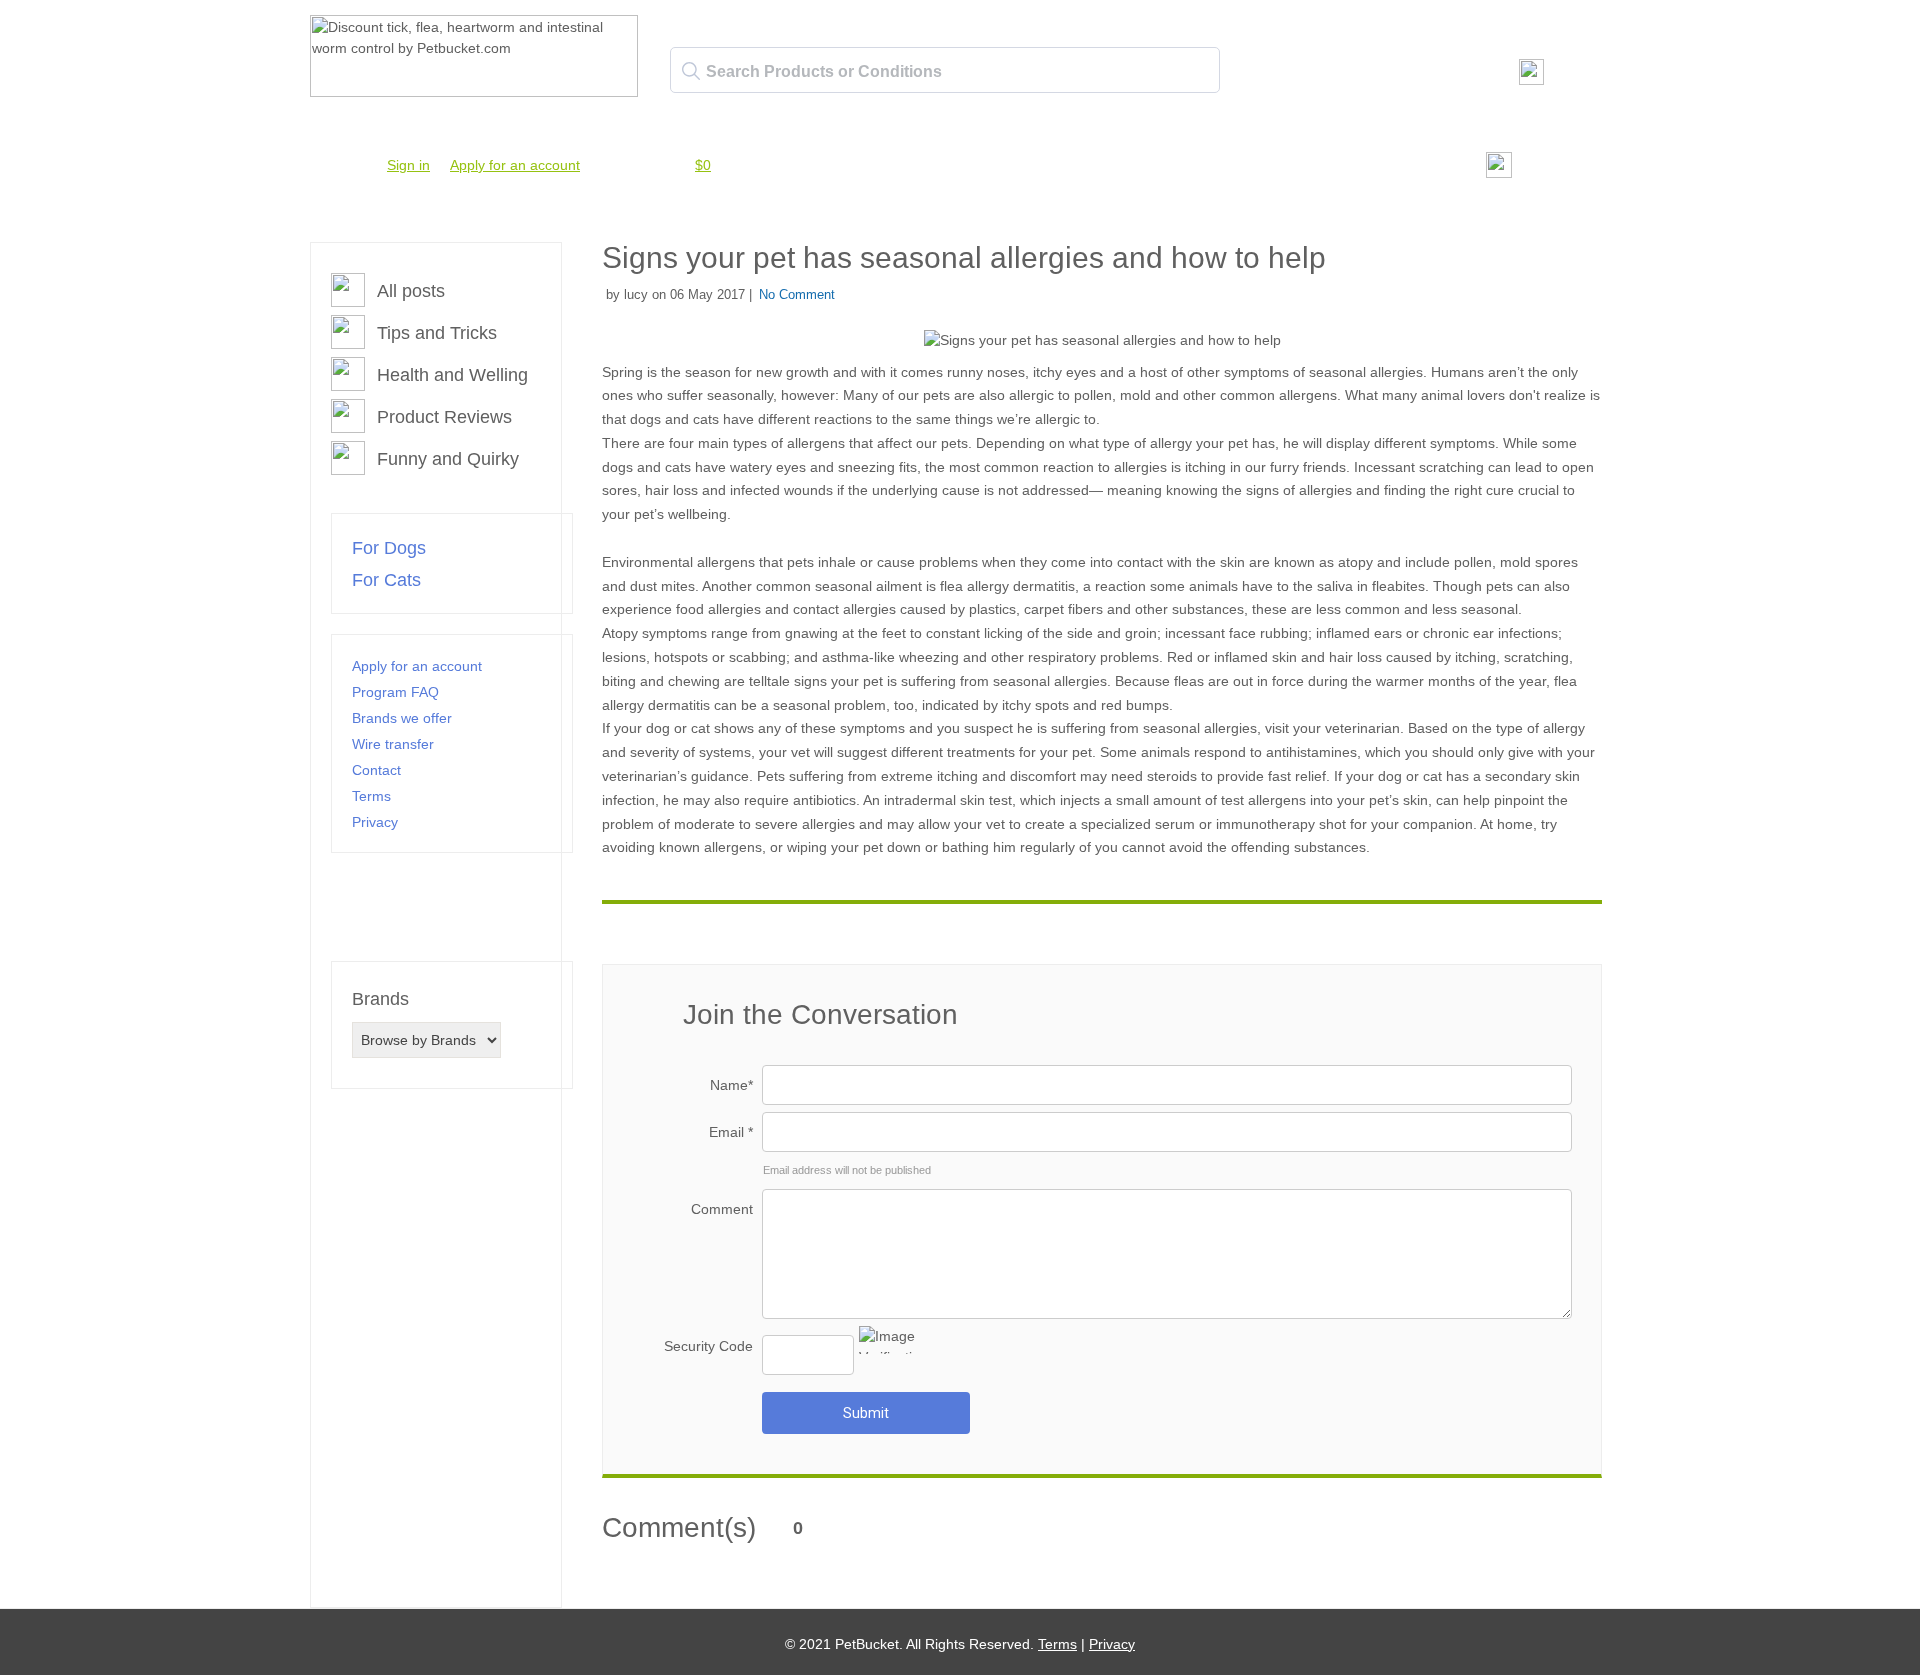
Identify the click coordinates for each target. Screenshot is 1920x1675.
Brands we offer (402, 718)
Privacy (375, 822)
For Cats (386, 580)
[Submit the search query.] (691, 71)
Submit (866, 1413)
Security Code (708, 1346)
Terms (371, 796)
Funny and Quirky (448, 459)
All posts (411, 291)
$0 (703, 165)
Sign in (408, 165)
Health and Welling (452, 375)
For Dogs (389, 548)
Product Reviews (444, 417)
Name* (731, 1085)
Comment (722, 1209)
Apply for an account (515, 165)
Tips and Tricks (437, 333)
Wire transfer (393, 744)
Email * (731, 1132)
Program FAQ (395, 692)
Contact (376, 770)
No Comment (797, 294)
